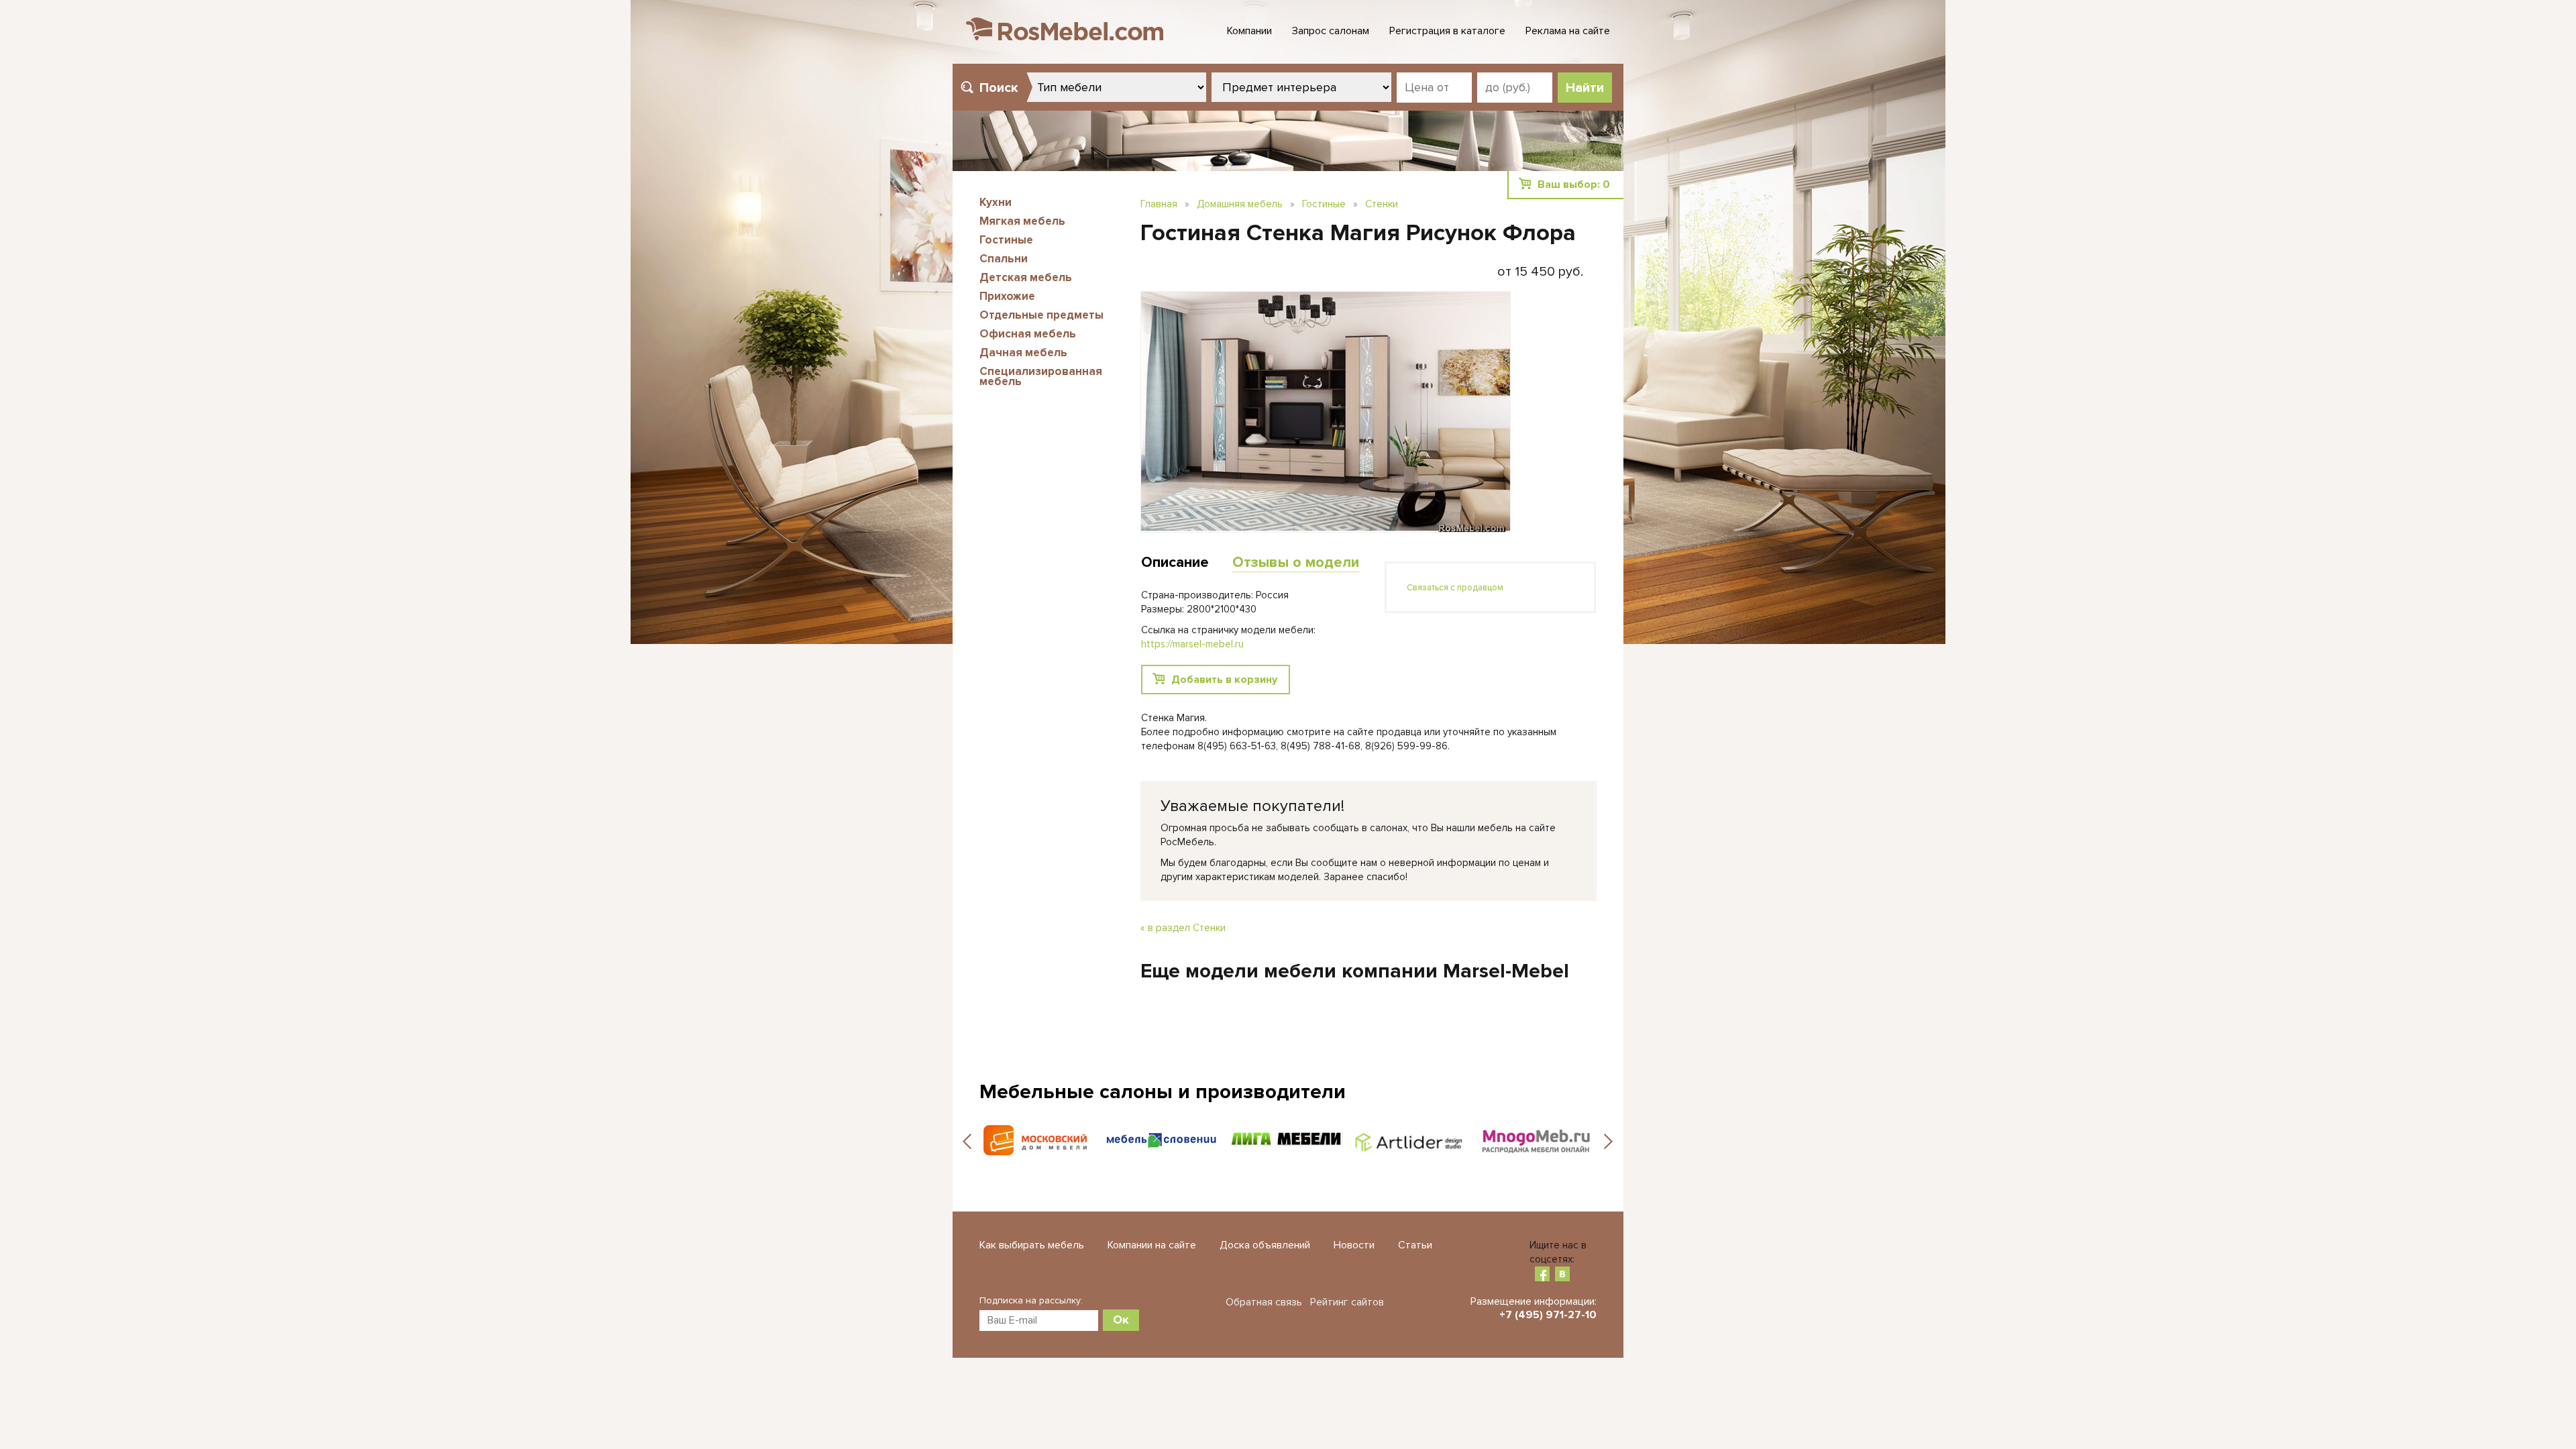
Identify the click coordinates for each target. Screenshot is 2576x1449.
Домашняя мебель (1240, 204)
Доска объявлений (1265, 1245)
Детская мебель (1026, 277)
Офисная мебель (1028, 334)
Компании (1249, 31)
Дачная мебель (1023, 353)
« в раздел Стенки (1183, 928)
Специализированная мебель (1041, 376)
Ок (1121, 1320)
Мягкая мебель (1022, 221)
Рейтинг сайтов (1347, 1302)
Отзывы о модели (1296, 562)
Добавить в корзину (1224, 680)
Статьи (1415, 1245)
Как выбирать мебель (1032, 1245)
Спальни (1004, 259)
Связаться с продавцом (1455, 588)
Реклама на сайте (1568, 31)
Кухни (996, 202)
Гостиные (1006, 240)
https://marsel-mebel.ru (1192, 644)
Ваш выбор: (1574, 184)
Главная (1159, 204)
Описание (1175, 562)
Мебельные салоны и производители (1163, 1092)
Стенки (1382, 204)
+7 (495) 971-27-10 (1548, 1315)
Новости (1354, 1245)
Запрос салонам (1331, 31)
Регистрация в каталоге (1447, 31)
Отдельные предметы (1041, 315)
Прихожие (1007, 296)
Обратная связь (1264, 1302)
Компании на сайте (1152, 1245)
